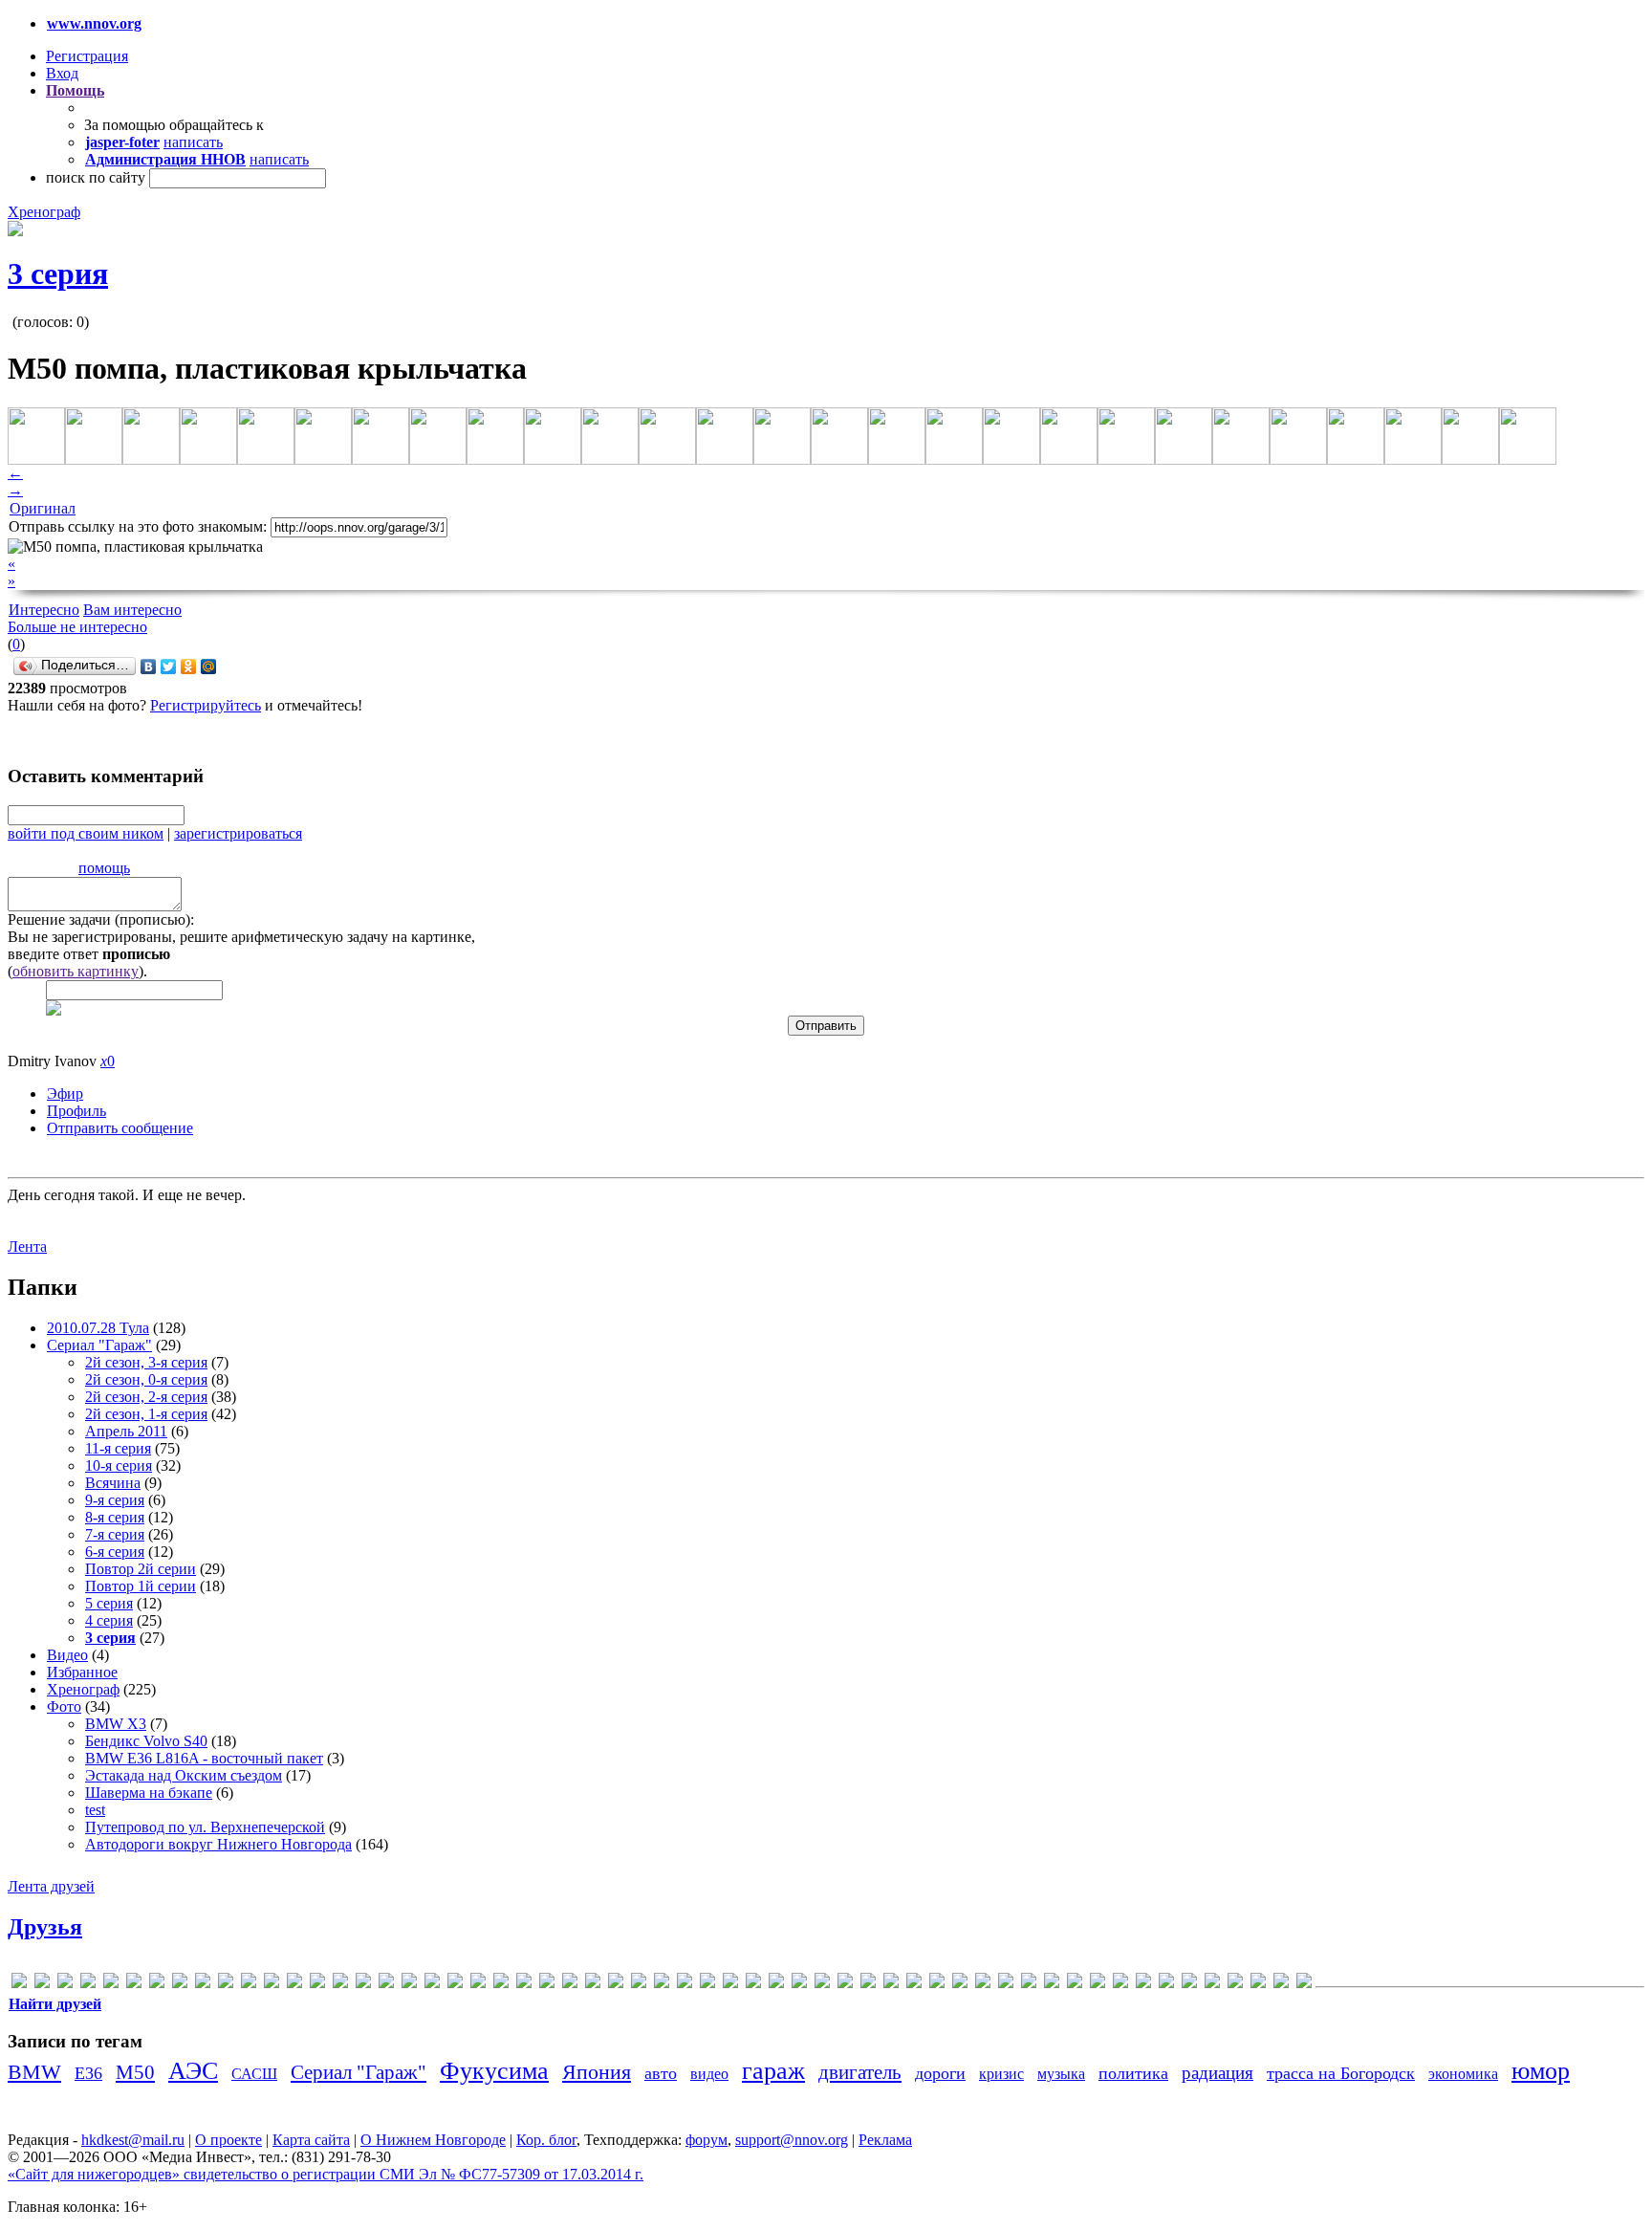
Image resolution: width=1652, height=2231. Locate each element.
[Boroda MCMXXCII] (249, 1984)
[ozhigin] (616, 1984)
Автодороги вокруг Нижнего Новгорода (218, 1844)
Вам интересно (132, 610)
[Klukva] (432, 1984)
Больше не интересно (77, 627)
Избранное (82, 1672)
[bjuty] (226, 1984)
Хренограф (44, 212)
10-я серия (119, 1465)
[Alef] (134, 1984)
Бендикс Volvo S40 (146, 1741)
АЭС (193, 2071)
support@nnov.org (792, 2140)
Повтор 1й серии (141, 1586)
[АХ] (983, 1984)
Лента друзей (51, 1886)
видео (709, 2074)
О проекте (228, 2140)
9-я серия (115, 1500)
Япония (597, 2072)
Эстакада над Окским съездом (184, 1775)
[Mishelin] (478, 1984)
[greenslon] (363, 1984)
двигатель (860, 2072)
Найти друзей (55, 2004)
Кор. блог (546, 2140)
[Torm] (868, 1984)
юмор (1541, 2071)
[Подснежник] (1189, 1984)
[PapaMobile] (639, 1984)
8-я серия (115, 1517)
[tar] (845, 1984)
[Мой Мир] (209, 667)
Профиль (76, 1111)
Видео (67, 1655)
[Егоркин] (1098, 1984)
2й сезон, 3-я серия (146, 1362)
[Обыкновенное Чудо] (1166, 1984)
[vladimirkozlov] (891, 1984)
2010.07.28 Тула (98, 1328)
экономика (1463, 2074)
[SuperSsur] (799, 1984)
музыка (1061, 2074)
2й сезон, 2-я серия (146, 1397)
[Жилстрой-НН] (1120, 1984)
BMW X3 (116, 1724)
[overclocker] (593, 1984)
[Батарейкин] (1006, 1984)
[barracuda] (203, 1984)
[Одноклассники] (189, 667)
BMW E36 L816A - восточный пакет (204, 1758)
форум (706, 2140)
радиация (1217, 2073)
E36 (88, 2073)
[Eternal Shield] (272, 1984)
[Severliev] (753, 1984)
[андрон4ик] (960, 1984)
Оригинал (43, 508)
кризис (1001, 2074)
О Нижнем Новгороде (433, 2140)
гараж (773, 2071)
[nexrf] (570, 1984)
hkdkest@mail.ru (133, 2140)
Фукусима (494, 2071)
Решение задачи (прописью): (101, 919)
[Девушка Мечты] (1052, 1984)
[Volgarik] (937, 1984)
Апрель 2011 (126, 1431)
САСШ (254, 2074)
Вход (62, 73)
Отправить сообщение (120, 1128)
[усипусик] (1258, 1984)
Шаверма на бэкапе (149, 1793)
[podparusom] (685, 1984)
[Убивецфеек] (1235, 1984)
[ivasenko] (386, 1984)
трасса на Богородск (1341, 2073)
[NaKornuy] (524, 1984)
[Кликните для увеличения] (15, 231)
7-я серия (115, 1534)
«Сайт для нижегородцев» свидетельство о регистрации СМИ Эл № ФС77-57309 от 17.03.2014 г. (326, 2174)
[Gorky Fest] (340, 1984)
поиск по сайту (96, 177)
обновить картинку (76, 971)
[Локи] (1143, 1984)
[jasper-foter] (409, 1984)
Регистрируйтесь (206, 705)
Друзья (45, 1927)
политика (1133, 2073)
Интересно (44, 610)
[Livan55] (455, 1984)
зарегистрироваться (238, 833)
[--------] (65, 1984)
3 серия (58, 273)
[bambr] (180, 1984)
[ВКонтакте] (149, 667)
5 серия (109, 1603)
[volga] (914, 1984)
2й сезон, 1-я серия (146, 1414)
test (95, 1810)
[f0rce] (294, 1984)
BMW (34, 2072)
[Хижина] (1281, 1984)
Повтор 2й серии (141, 1569)
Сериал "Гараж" (99, 1345)
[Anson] (157, 1984)
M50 (135, 2072)
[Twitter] (169, 667)
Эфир (65, 1094)
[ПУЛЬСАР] (1212, 1984)
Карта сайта (311, 2140)
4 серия (109, 1620)
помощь (104, 868)
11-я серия (118, 1448)
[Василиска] (1029, 1984)
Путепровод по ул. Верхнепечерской (205, 1827)
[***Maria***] (42, 1984)
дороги (940, 2073)
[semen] (730, 1984)
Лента (27, 1247)
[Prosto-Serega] (707, 1984)
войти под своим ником (86, 833)
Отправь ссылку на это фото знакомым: (138, 526)
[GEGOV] (317, 1984)
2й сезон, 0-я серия (146, 1379)
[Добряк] (1075, 1984)
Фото (64, 1706)
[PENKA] (662, 1984)
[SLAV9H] (776, 1984)
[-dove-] (88, 1984)
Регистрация (87, 56)
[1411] (111, 1984)
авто (661, 2073)
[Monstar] (501, 1984)
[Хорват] (1304, 1984)
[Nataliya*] (547, 1984)
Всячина (113, 1483)
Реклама (885, 2140)
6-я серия (115, 1552)
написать (193, 142)
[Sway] (822, 1984)
